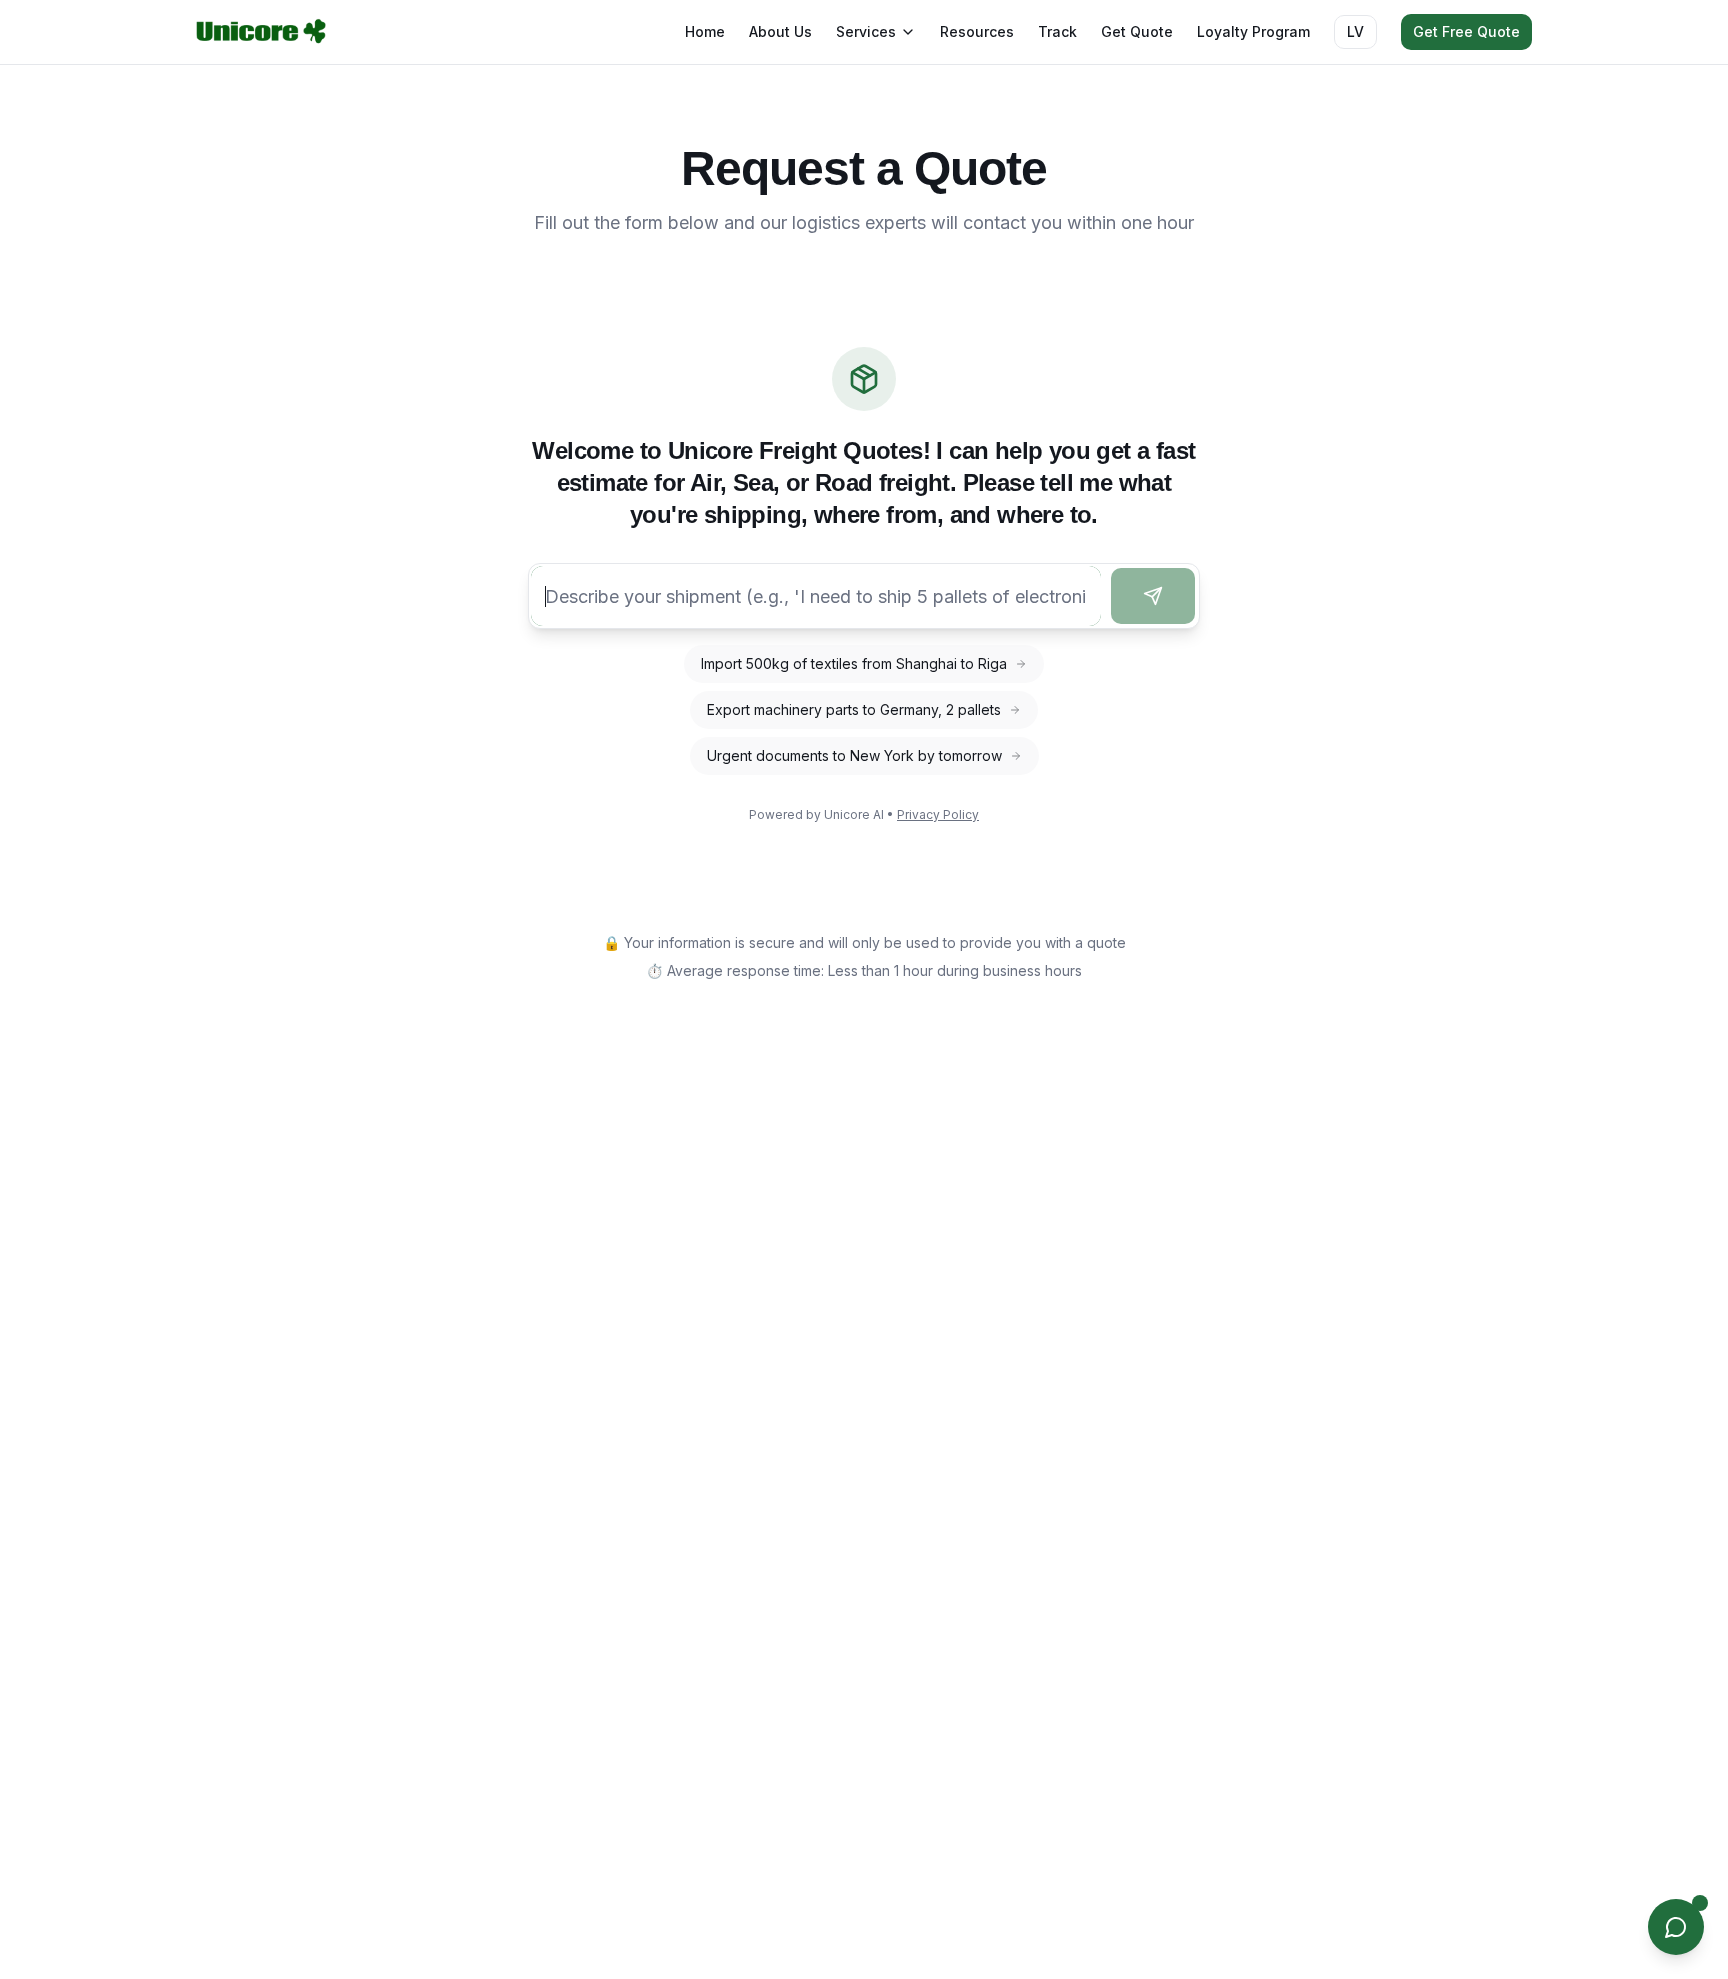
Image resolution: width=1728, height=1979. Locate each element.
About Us (780, 31)
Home (705, 31)
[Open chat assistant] (1676, 1927)
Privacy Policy (938, 814)
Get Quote (1137, 31)
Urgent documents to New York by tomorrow (854, 755)
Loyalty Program (1253, 31)
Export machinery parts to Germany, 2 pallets (854, 709)
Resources (977, 31)
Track (1057, 31)
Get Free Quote (1466, 31)
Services (866, 31)
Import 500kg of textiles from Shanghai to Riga (854, 663)
